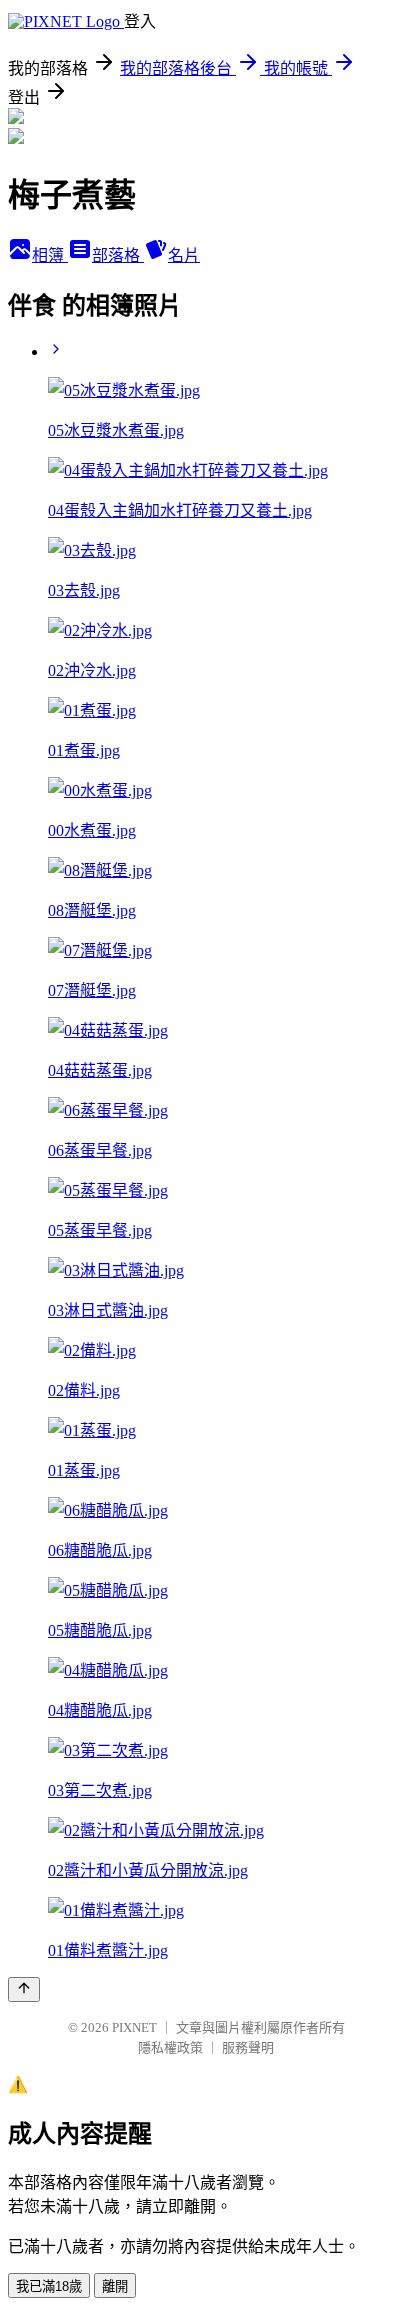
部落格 (118, 255)
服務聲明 (248, 2047)
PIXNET (134, 2027)
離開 (115, 2286)
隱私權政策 (170, 2047)
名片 (184, 255)
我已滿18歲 (49, 2286)
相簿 (50, 255)
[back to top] (24, 1989)
